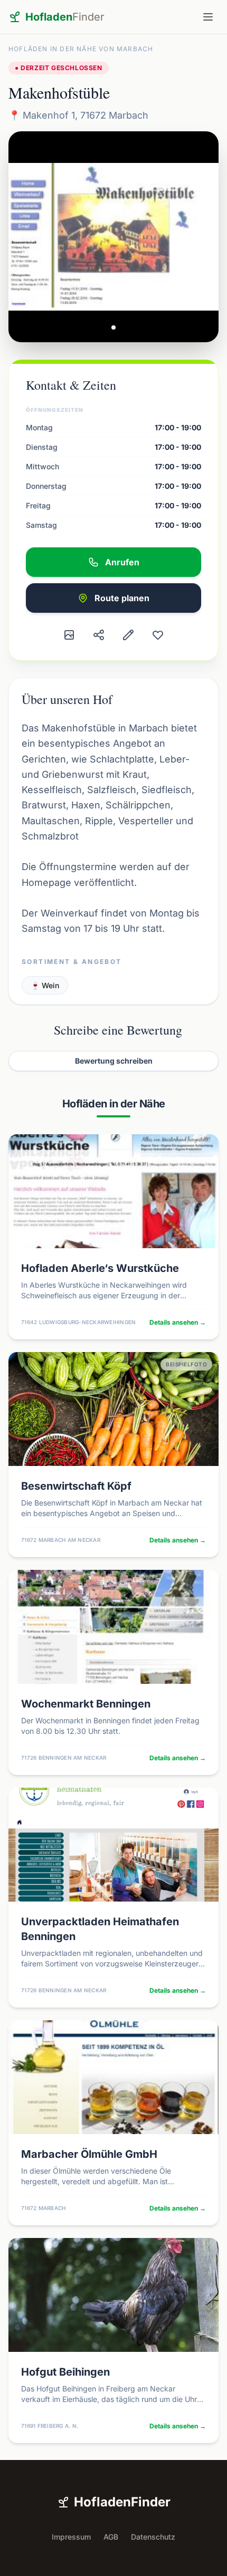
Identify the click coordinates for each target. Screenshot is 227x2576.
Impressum (71, 2537)
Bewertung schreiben (114, 1061)
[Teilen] (99, 635)
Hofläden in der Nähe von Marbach (81, 49)
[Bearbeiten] (128, 635)
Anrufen (122, 562)
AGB (111, 2537)
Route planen (122, 598)
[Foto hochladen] (69, 635)
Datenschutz (153, 2537)
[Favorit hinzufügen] (158, 635)
